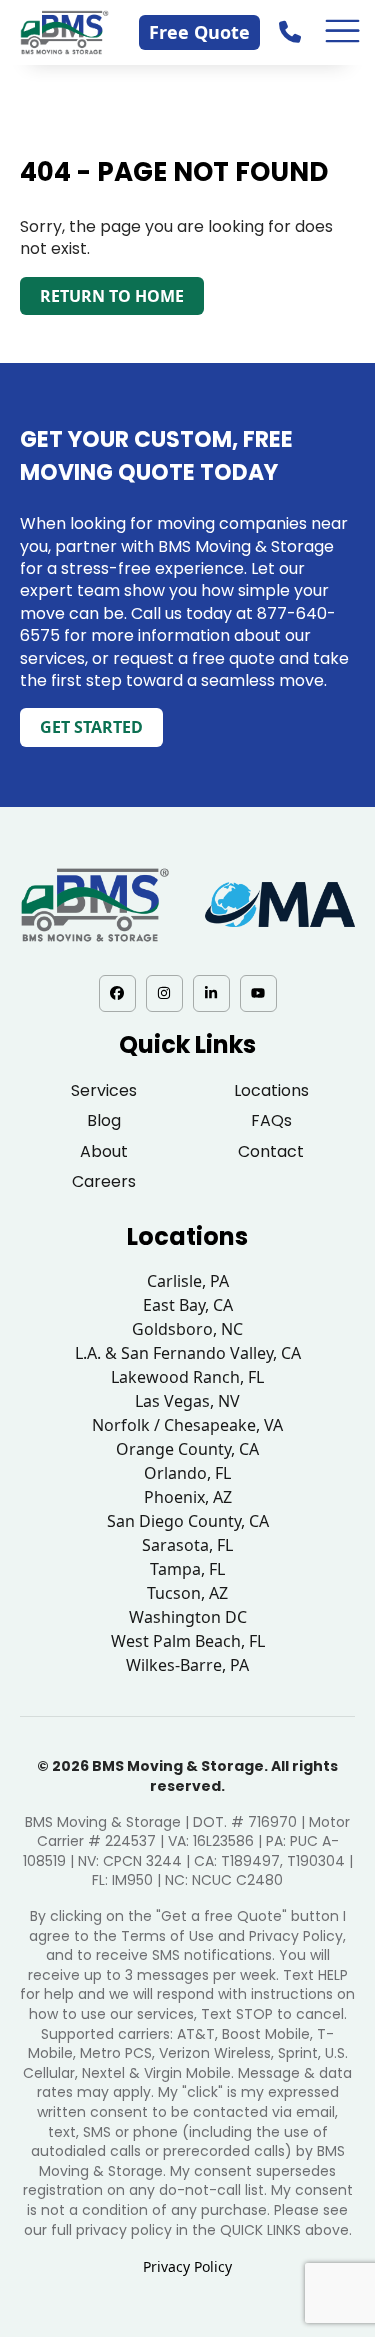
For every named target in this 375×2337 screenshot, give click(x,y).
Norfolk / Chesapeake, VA (187, 1425)
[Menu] (343, 31)
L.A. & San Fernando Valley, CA (188, 1353)
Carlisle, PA (188, 1281)
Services (104, 1090)
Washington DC (188, 1617)
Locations (271, 1090)
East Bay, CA (188, 1305)
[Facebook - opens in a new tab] (117, 993)
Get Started (91, 727)
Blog (104, 1120)
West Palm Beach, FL (188, 1641)
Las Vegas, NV (187, 1401)
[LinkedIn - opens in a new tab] (211, 993)
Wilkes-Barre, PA (187, 1665)
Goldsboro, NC (187, 1329)
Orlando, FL (187, 1473)
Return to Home (112, 296)
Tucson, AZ (187, 1593)
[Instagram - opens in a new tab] (164, 993)
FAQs (271, 1120)
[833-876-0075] (292, 31)
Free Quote (199, 32)
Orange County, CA (187, 1449)
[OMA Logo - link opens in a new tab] (280, 904)
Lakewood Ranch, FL (187, 1377)
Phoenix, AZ (188, 1497)
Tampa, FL (187, 1569)
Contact (271, 1151)
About (104, 1151)
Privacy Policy (187, 2266)
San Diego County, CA (188, 1521)
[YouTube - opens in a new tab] (258, 993)
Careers (104, 1181)
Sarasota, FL (187, 1545)
